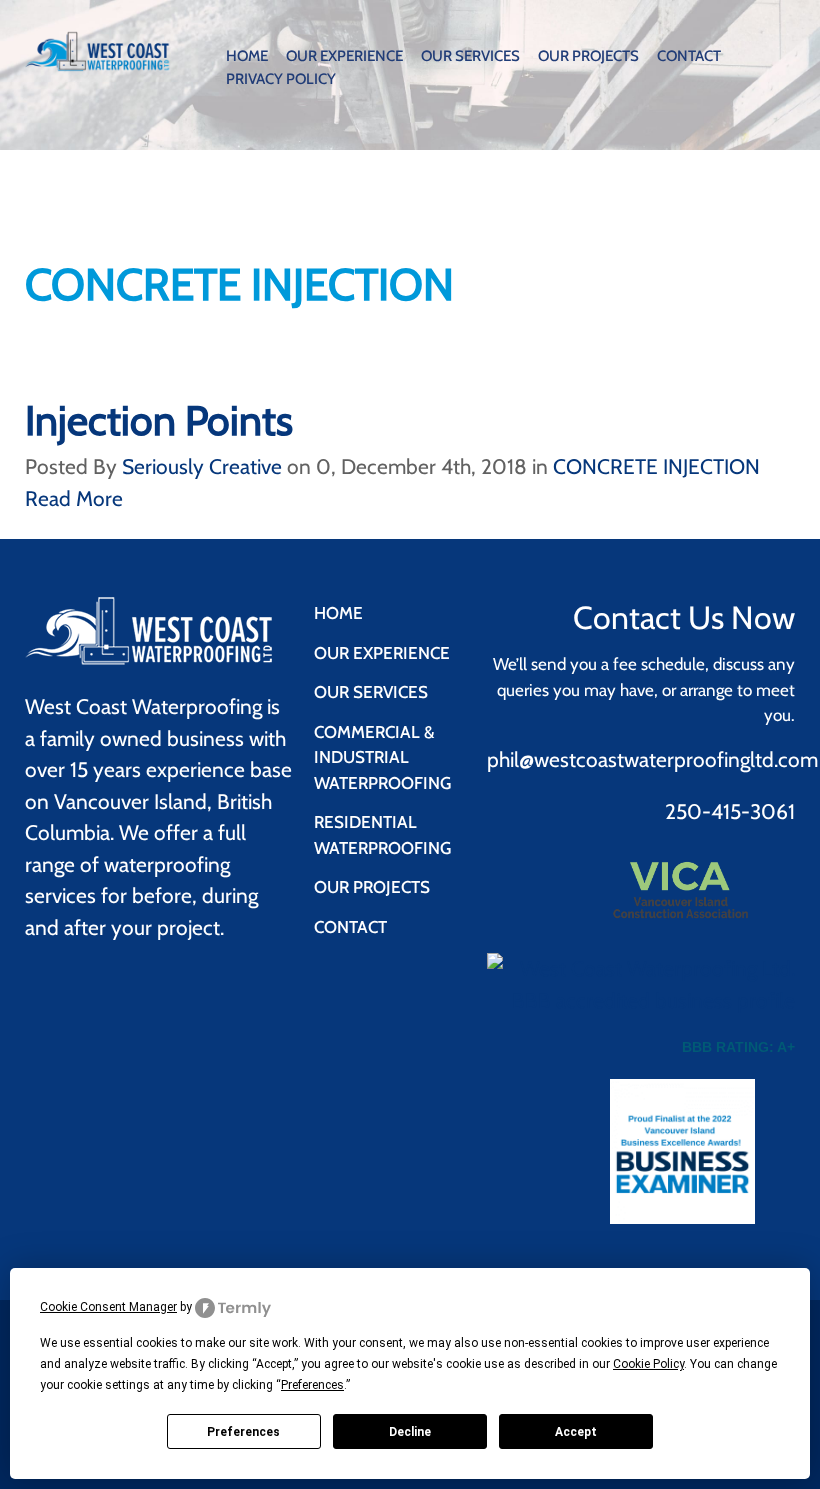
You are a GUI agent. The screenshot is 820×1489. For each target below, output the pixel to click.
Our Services (470, 56)
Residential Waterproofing (382, 835)
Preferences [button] (312, 1385)
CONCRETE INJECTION (656, 466)
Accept (576, 1432)
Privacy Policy (281, 79)
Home (247, 56)
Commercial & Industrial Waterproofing (382, 757)
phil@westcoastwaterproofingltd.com (652, 759)
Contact (689, 56)
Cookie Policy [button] (648, 1364)
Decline (410, 1432)
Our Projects (588, 56)
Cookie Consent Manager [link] (108, 1307)
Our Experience (344, 56)
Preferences (243, 1432)
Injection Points (159, 420)
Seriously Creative (202, 466)
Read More (74, 498)
